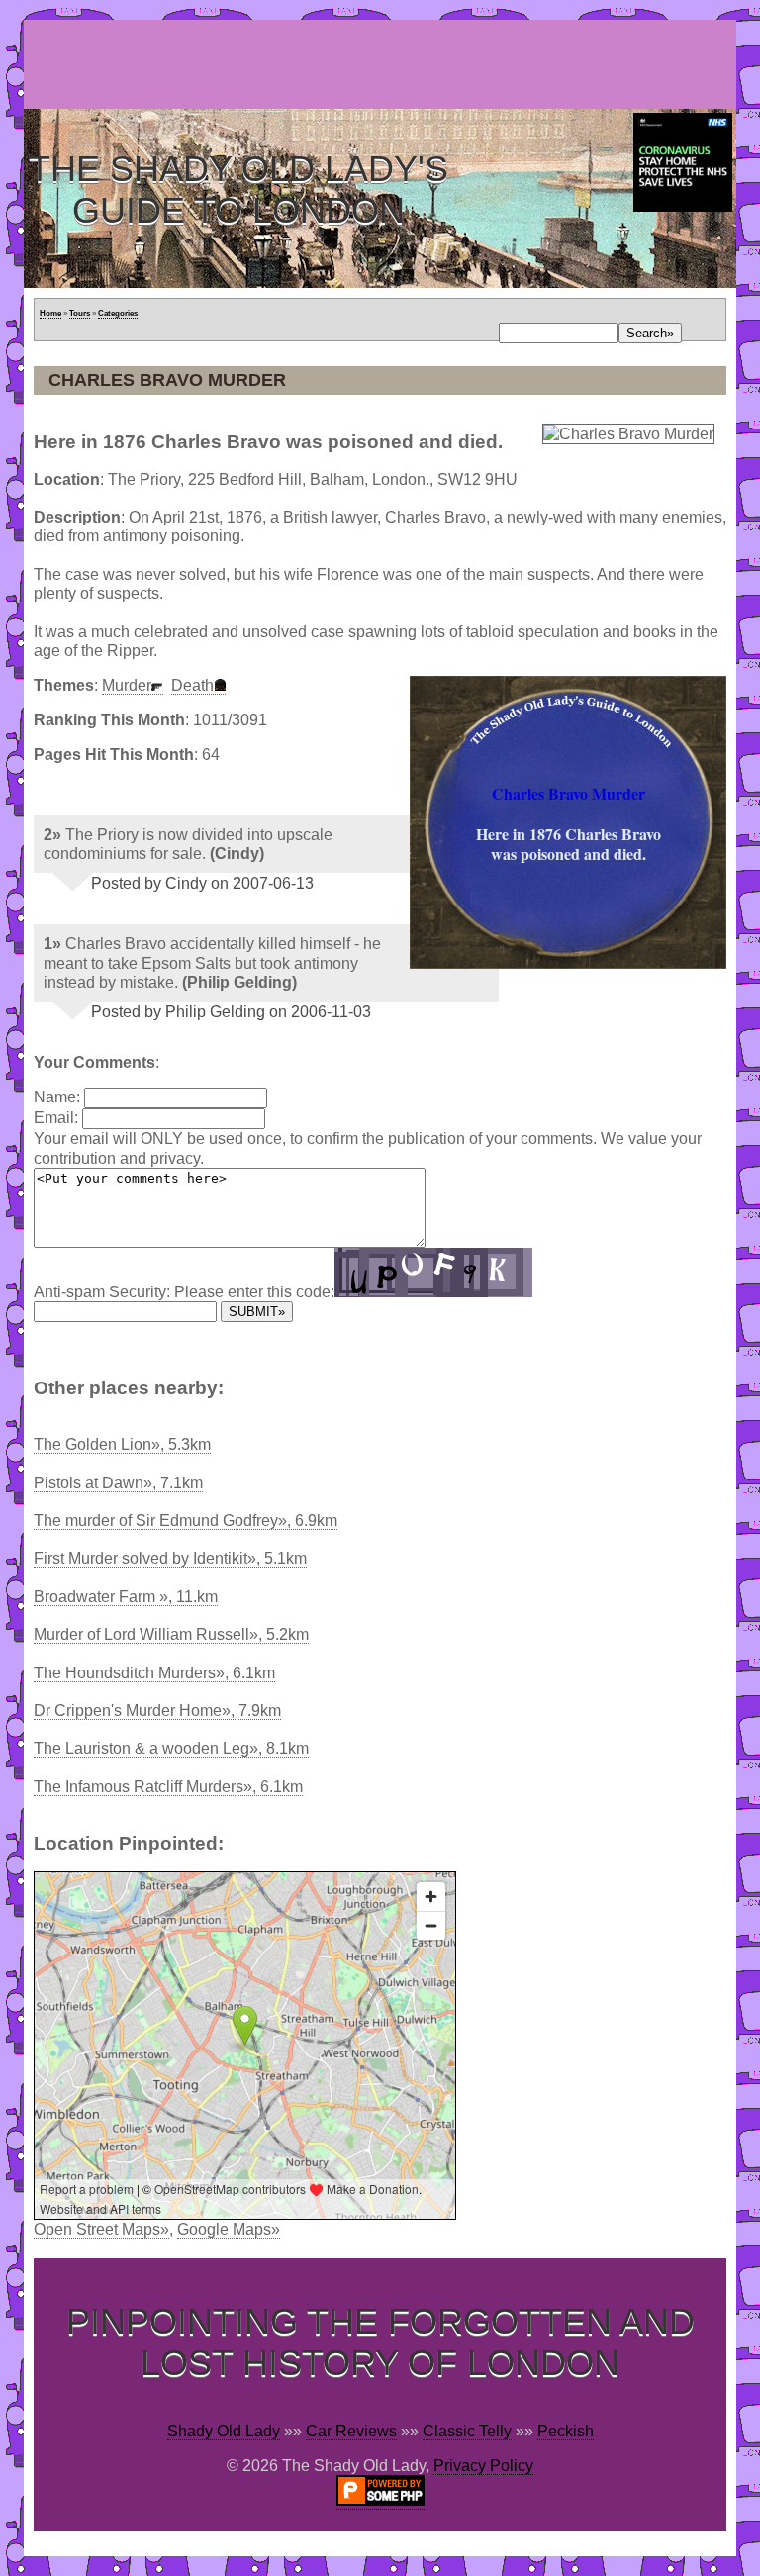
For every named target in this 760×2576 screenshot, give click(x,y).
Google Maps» (229, 2229)
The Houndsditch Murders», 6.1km (154, 1673)
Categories (118, 313)
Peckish (566, 2431)
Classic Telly (467, 2431)
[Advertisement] (384, 64)
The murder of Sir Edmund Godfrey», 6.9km (186, 1521)
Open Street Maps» (101, 2229)
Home (50, 313)
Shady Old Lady (224, 2431)
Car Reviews (351, 2431)
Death (192, 685)
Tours (80, 313)
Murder (127, 685)
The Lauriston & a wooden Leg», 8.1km (171, 1748)
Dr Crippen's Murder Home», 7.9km (157, 1711)
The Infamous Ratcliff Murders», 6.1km (168, 1787)
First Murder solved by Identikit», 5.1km (170, 1558)
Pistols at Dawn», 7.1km (118, 1483)
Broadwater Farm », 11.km (126, 1597)
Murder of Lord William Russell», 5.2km (171, 1634)
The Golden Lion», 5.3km (122, 1444)
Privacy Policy (483, 2466)
